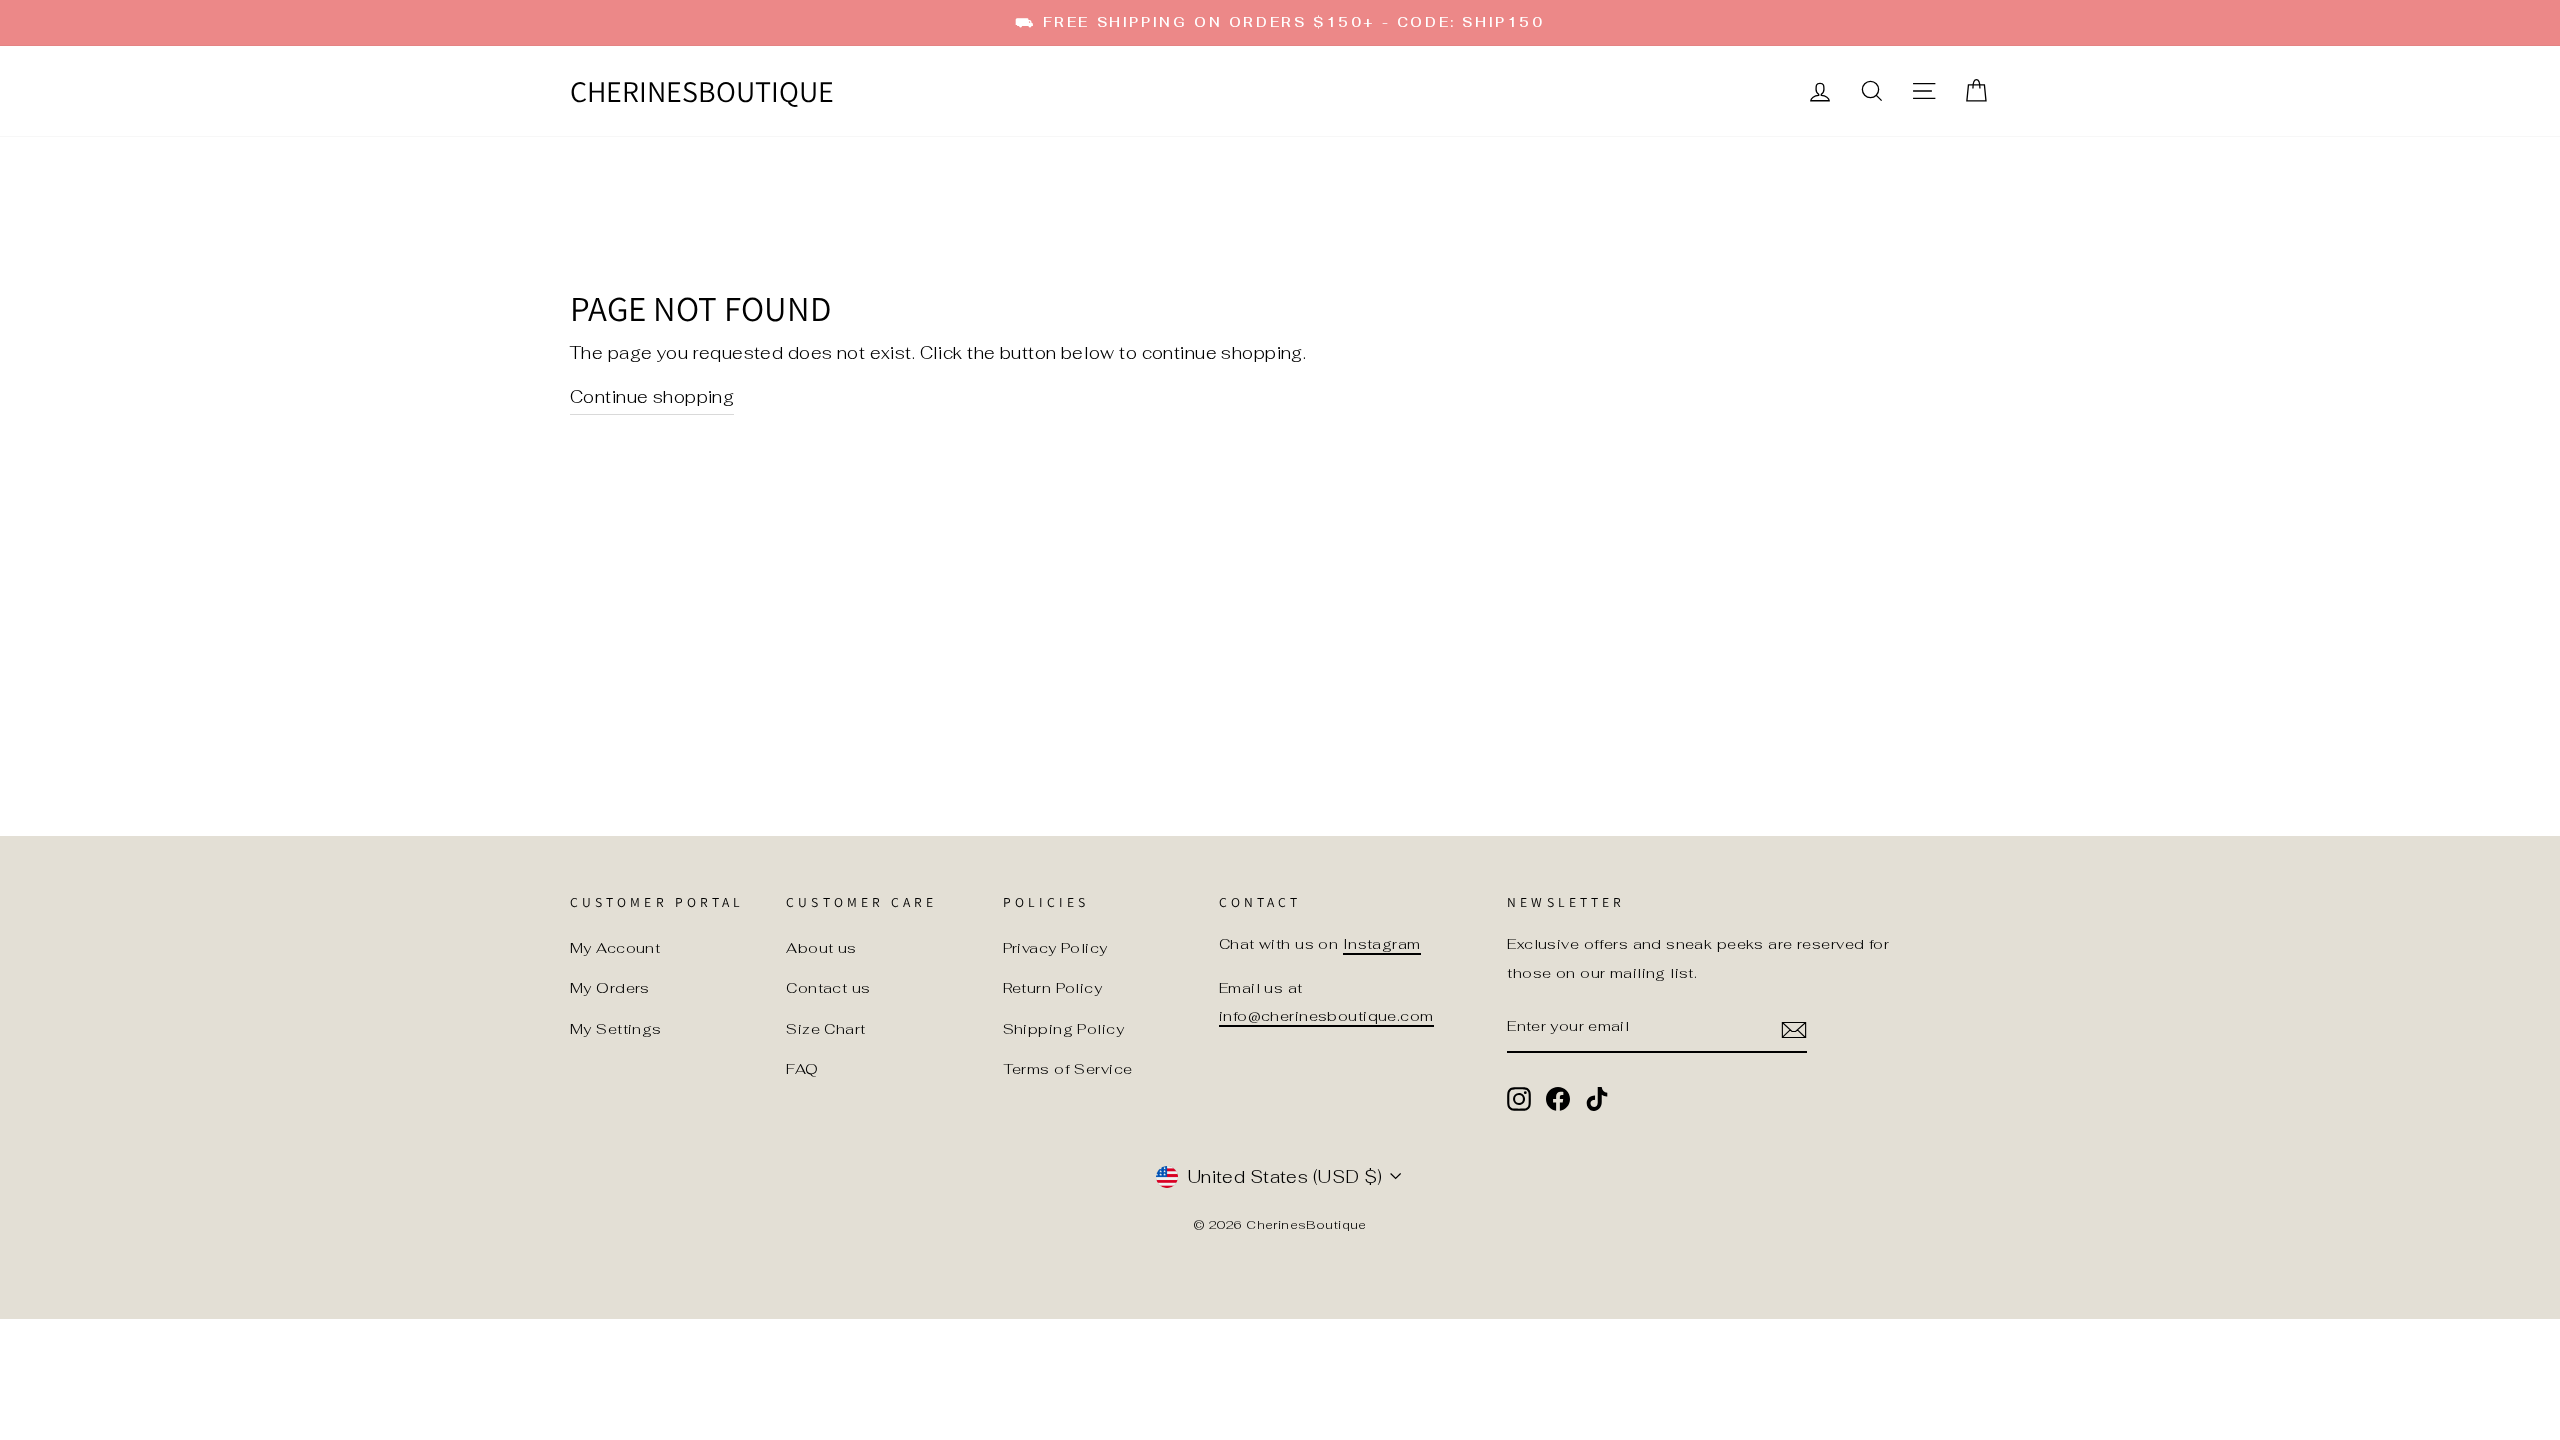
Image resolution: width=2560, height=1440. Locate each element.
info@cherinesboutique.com (1326, 1015)
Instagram (1382, 943)
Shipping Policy (1063, 1028)
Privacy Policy (1055, 947)
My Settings (616, 1028)
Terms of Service (1068, 1068)
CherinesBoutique (702, 91)
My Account (615, 947)
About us (821, 947)
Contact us (828, 987)
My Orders (610, 987)
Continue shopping (652, 397)
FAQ (802, 1068)
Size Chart (825, 1028)
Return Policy (1053, 987)
